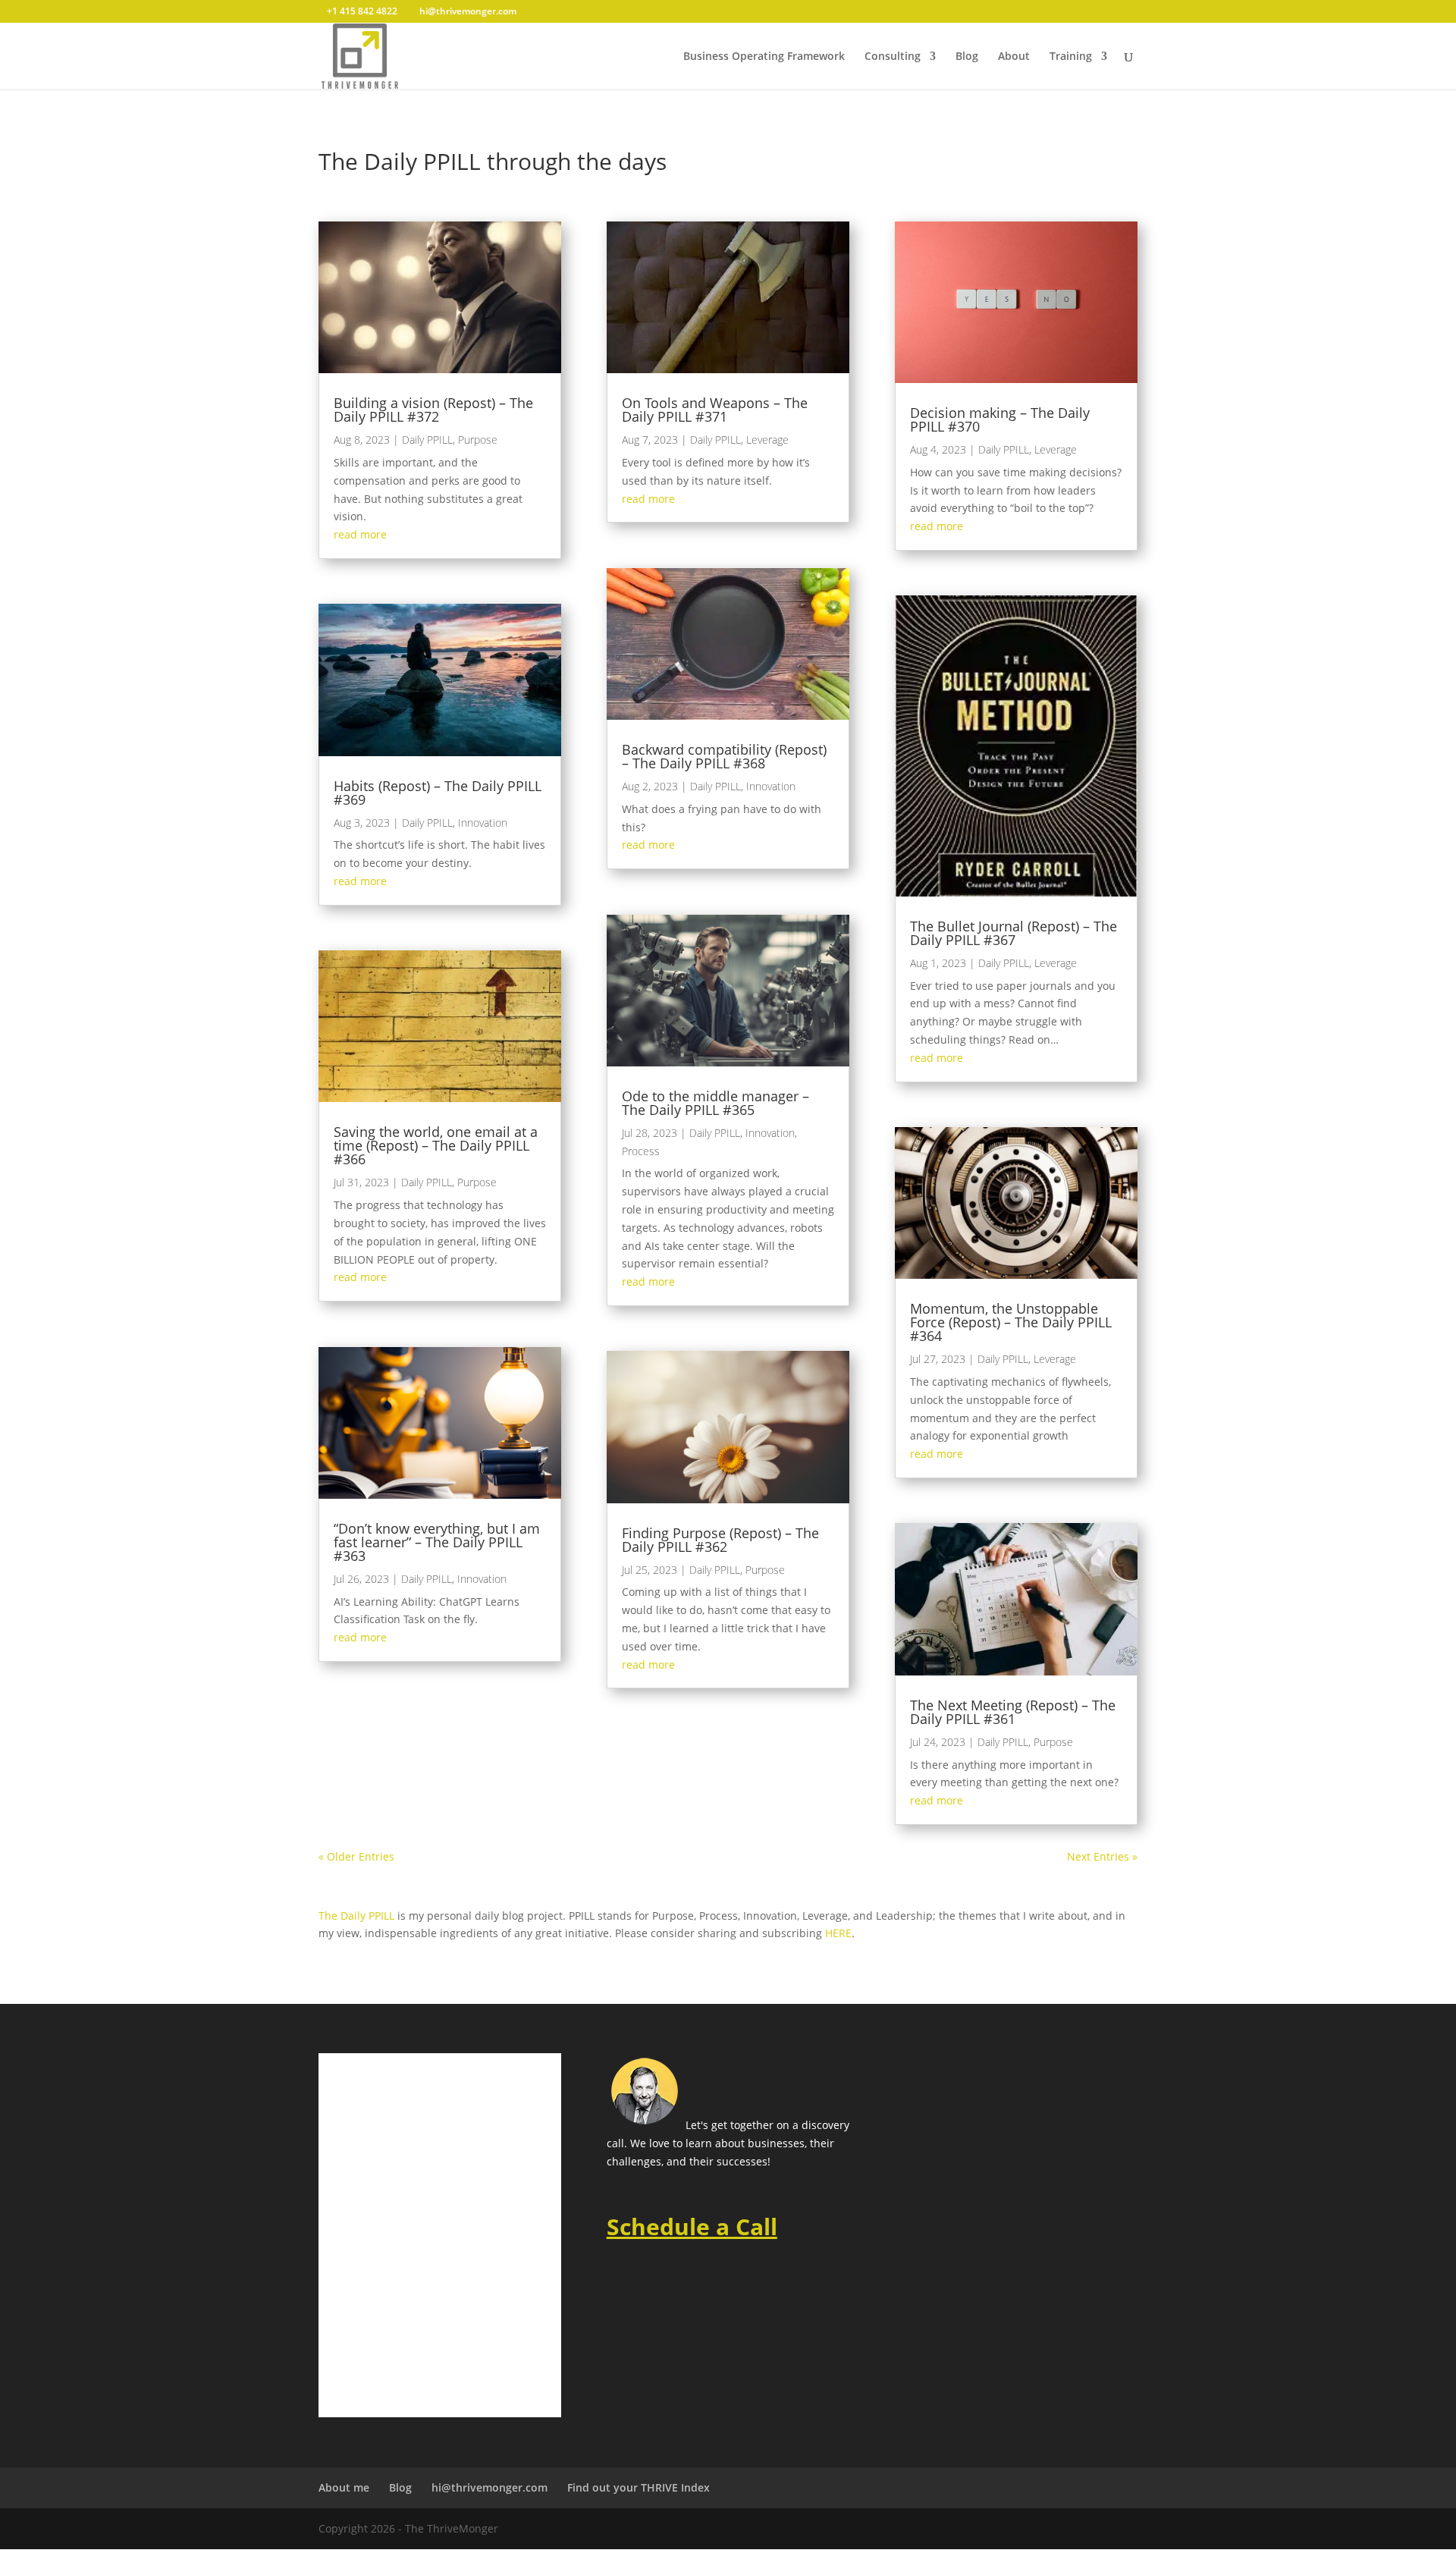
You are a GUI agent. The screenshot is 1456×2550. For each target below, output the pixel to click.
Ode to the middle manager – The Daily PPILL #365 (715, 1103)
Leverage (767, 440)
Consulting (893, 57)
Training (1071, 57)
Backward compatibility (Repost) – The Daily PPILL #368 (724, 756)
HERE (838, 1933)
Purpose (478, 440)
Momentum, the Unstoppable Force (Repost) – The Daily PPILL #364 (1011, 1322)
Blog (967, 57)
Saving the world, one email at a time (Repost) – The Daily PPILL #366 (436, 1145)
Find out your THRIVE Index (639, 2487)
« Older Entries (356, 1856)
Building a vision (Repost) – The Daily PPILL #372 (433, 410)
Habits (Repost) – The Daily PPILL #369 (438, 793)
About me (344, 2487)
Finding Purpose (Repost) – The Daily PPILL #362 (720, 1540)
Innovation (483, 823)
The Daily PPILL (356, 1916)
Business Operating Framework (764, 57)
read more (360, 534)
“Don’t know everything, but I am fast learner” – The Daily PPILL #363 (437, 1542)
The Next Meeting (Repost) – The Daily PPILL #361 (1013, 1712)
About (1014, 57)
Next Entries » (1102, 1856)
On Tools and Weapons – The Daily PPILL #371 (715, 410)
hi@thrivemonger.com (490, 2487)
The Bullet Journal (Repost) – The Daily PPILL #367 (1014, 933)
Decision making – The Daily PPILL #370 (1000, 419)
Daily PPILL (427, 440)
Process (641, 1151)
